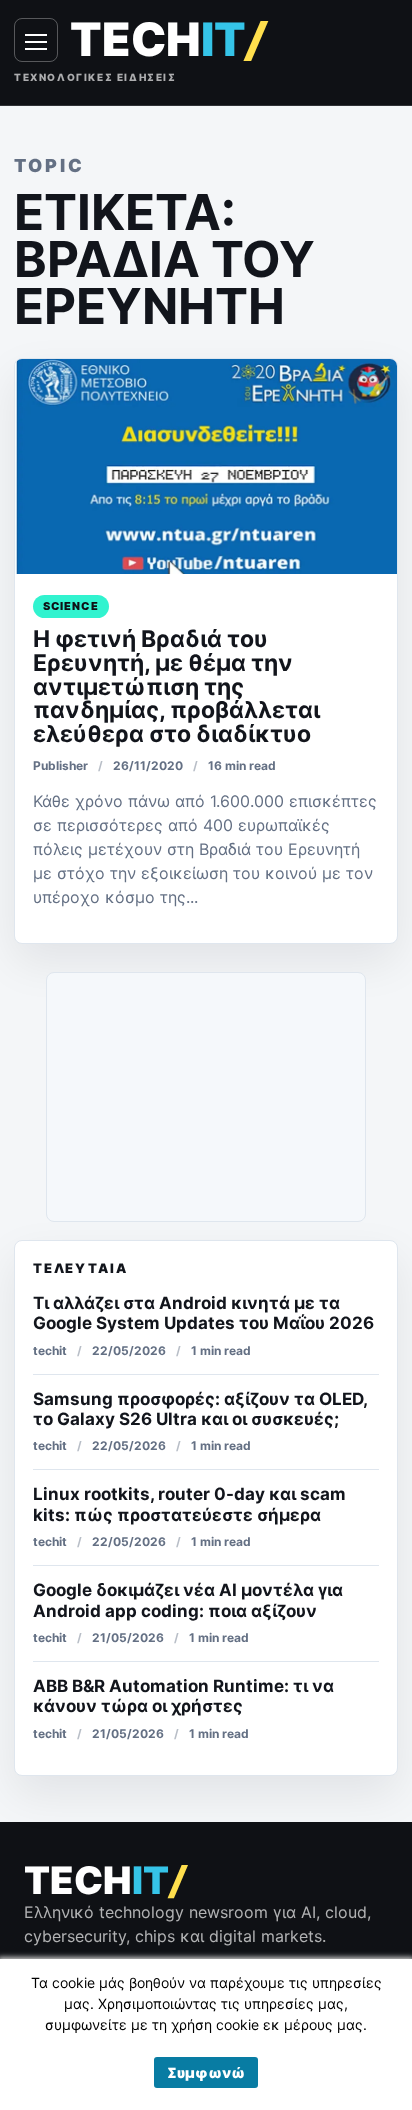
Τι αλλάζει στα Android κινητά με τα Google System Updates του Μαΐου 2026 (203, 1313)
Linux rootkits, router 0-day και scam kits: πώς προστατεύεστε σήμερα (189, 1504)
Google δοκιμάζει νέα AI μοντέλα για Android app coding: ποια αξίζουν (188, 1600)
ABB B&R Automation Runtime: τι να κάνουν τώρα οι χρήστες (183, 1696)
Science (71, 606)
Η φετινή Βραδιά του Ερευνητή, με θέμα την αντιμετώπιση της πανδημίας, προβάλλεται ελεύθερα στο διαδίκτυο (176, 687)
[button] (206, 2072)
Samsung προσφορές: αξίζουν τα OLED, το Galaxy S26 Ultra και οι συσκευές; (200, 1409)
